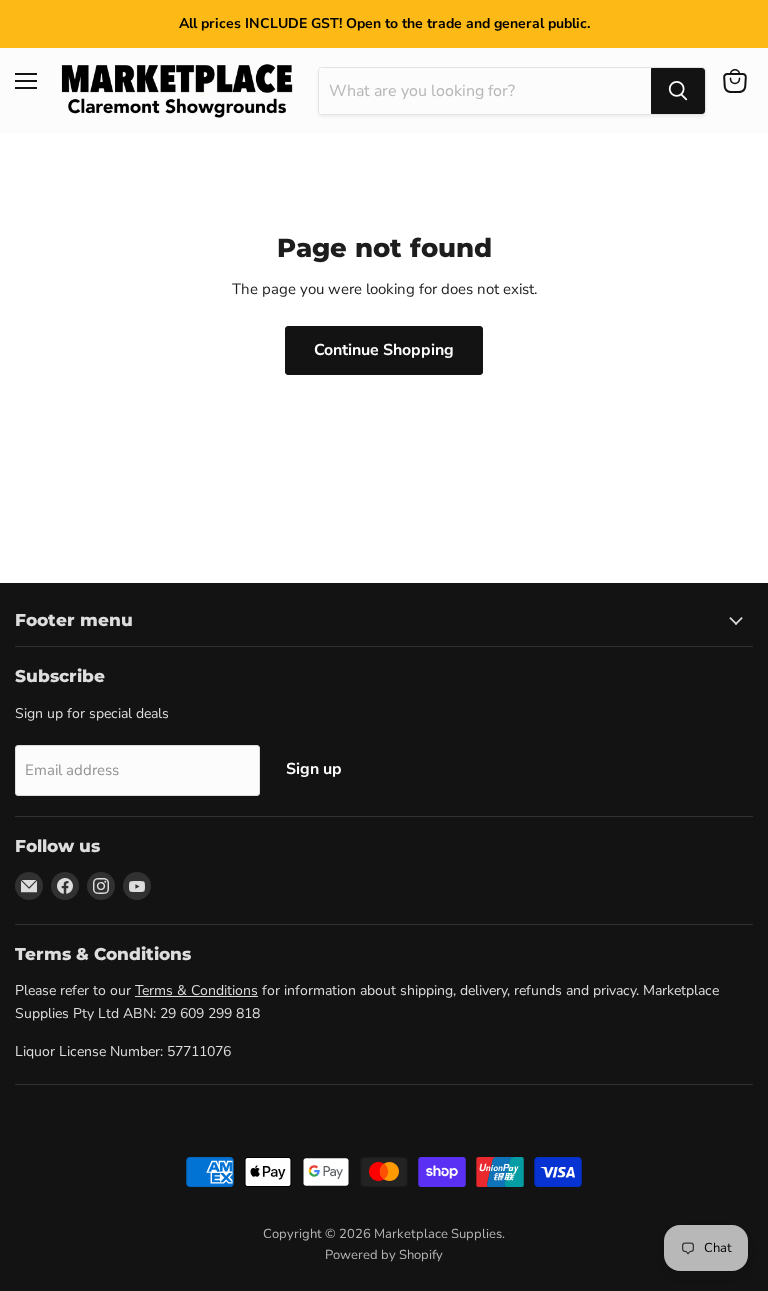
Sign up (314, 769)
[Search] (678, 91)
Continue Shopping (384, 350)
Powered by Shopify (384, 1255)
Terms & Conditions (196, 990)
